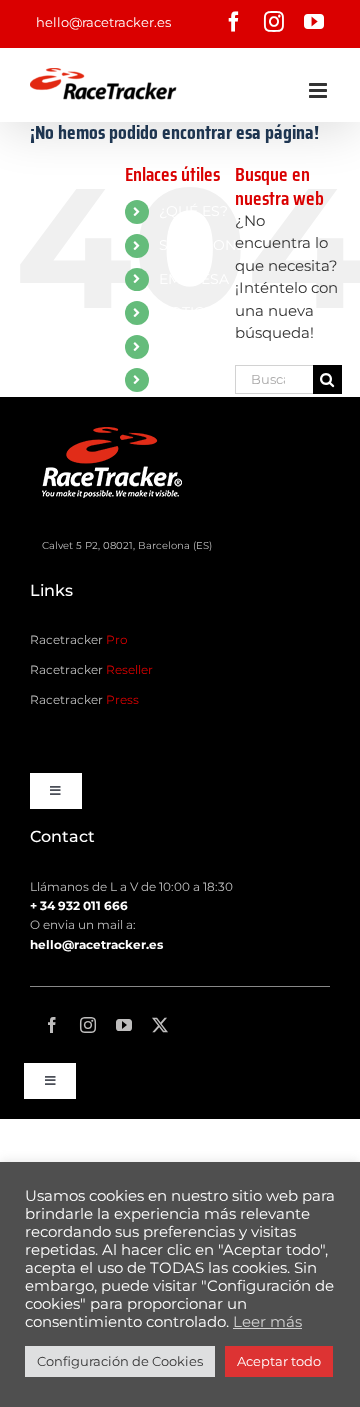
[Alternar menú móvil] (319, 90)
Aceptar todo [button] (279, 1361)
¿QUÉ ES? (193, 211)
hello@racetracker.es (103, 22)
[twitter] (160, 1025)
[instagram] (88, 1025)
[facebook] (52, 1025)
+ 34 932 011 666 (79, 905)
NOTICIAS (193, 312)
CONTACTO (199, 346)
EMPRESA (194, 279)
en (167, 379)
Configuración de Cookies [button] (120, 1361)
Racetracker (79, 639)
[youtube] (124, 1025)
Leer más (267, 1322)
